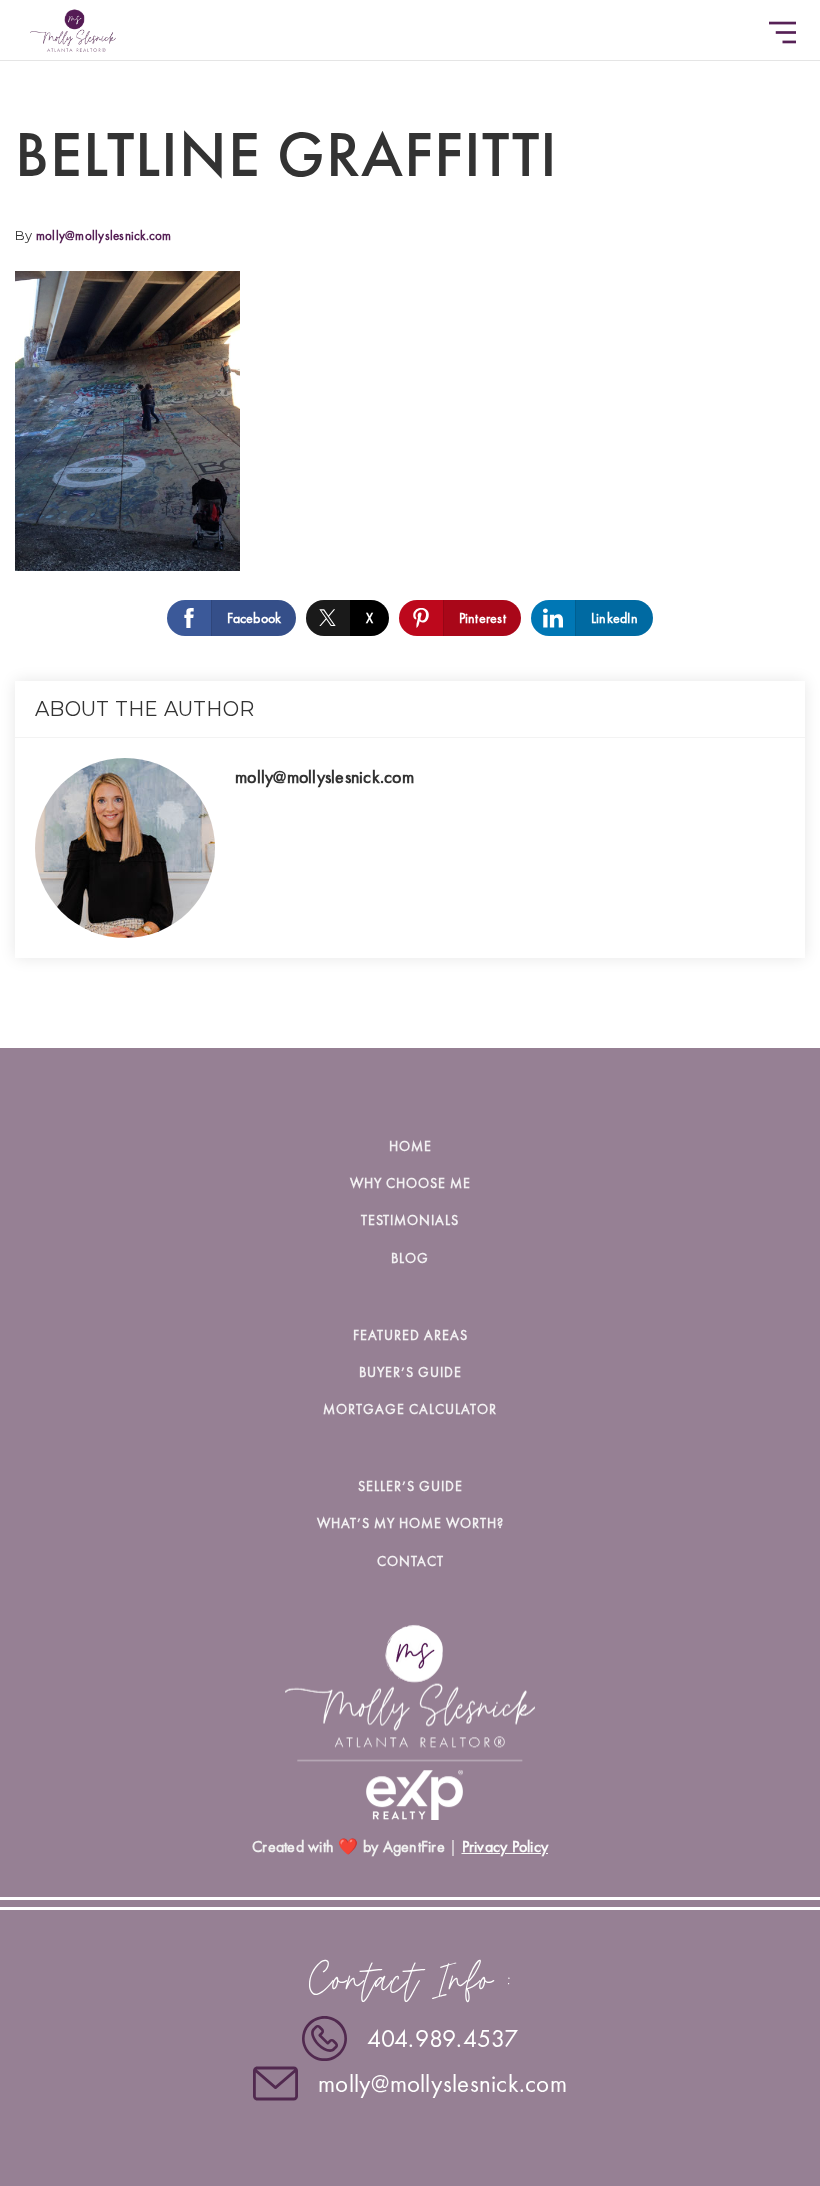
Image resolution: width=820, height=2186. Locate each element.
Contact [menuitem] (410, 1561)
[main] (410, 524)
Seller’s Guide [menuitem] (410, 1486)
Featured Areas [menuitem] (410, 1335)
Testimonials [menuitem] (410, 1220)
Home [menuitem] (410, 1146)
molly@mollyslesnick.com (104, 235)
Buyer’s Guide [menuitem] (410, 1372)
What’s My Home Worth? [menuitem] (410, 1523)
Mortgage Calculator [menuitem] (410, 1409)
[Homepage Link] (73, 27)
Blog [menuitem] (410, 1258)
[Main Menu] (782, 32)
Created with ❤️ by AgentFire (348, 1846)
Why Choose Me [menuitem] (410, 1183)
